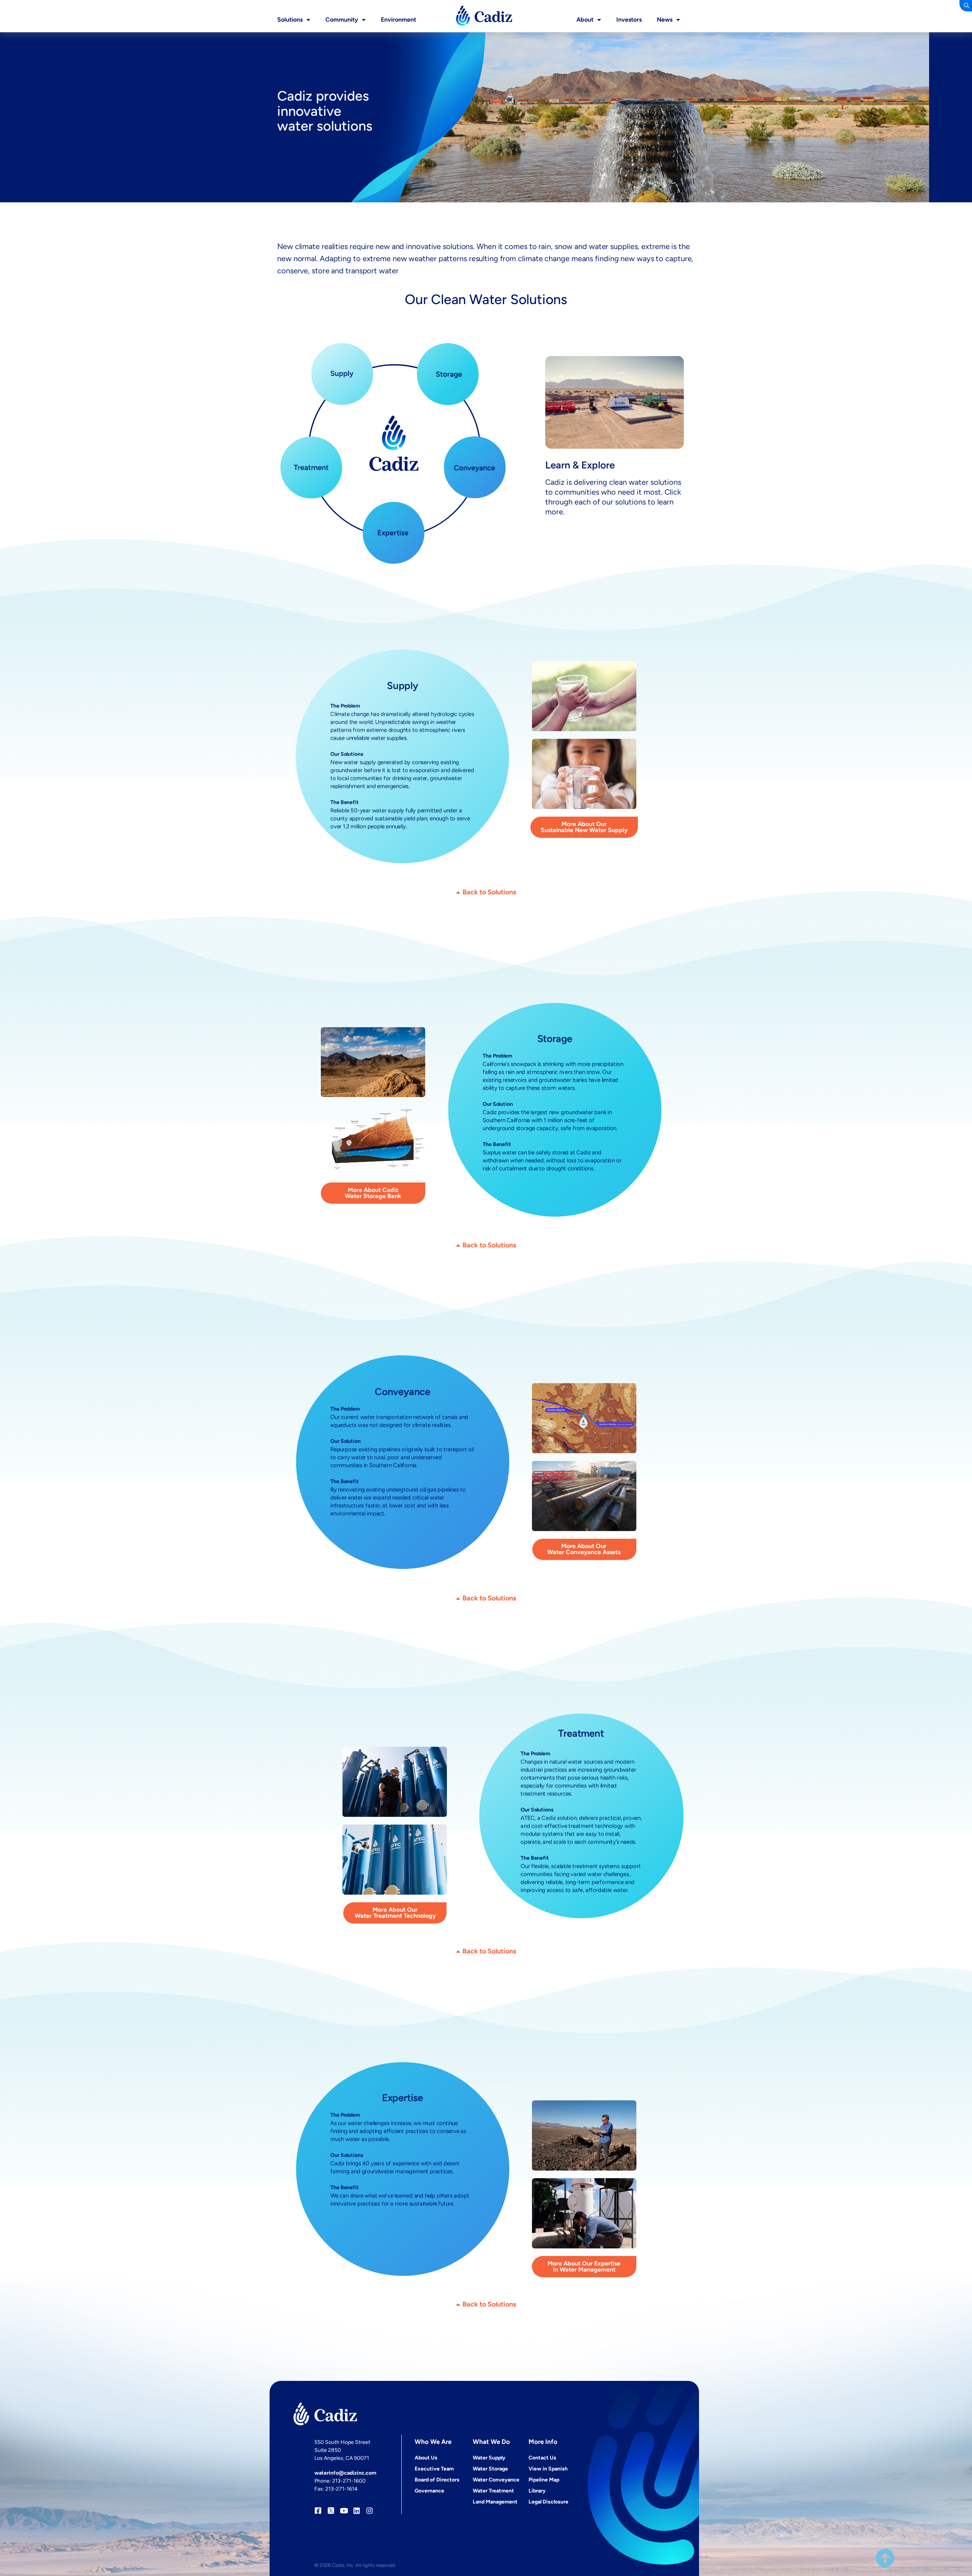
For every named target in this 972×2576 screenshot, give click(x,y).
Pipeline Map (544, 2480)
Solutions (290, 20)
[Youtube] (344, 2511)
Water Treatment (493, 2491)
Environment (398, 20)
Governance (429, 2491)
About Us (426, 2458)
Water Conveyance (496, 2480)
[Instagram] (370, 2511)
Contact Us (542, 2458)
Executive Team (434, 2469)
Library (537, 2491)
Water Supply (489, 2458)
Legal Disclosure (548, 2502)
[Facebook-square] (318, 2511)
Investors (629, 20)
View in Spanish (548, 2469)
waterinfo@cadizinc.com (345, 2473)
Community (342, 20)
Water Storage (490, 2469)
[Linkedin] (357, 2511)
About (585, 20)
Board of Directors (437, 2480)
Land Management (495, 2502)
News (665, 20)
